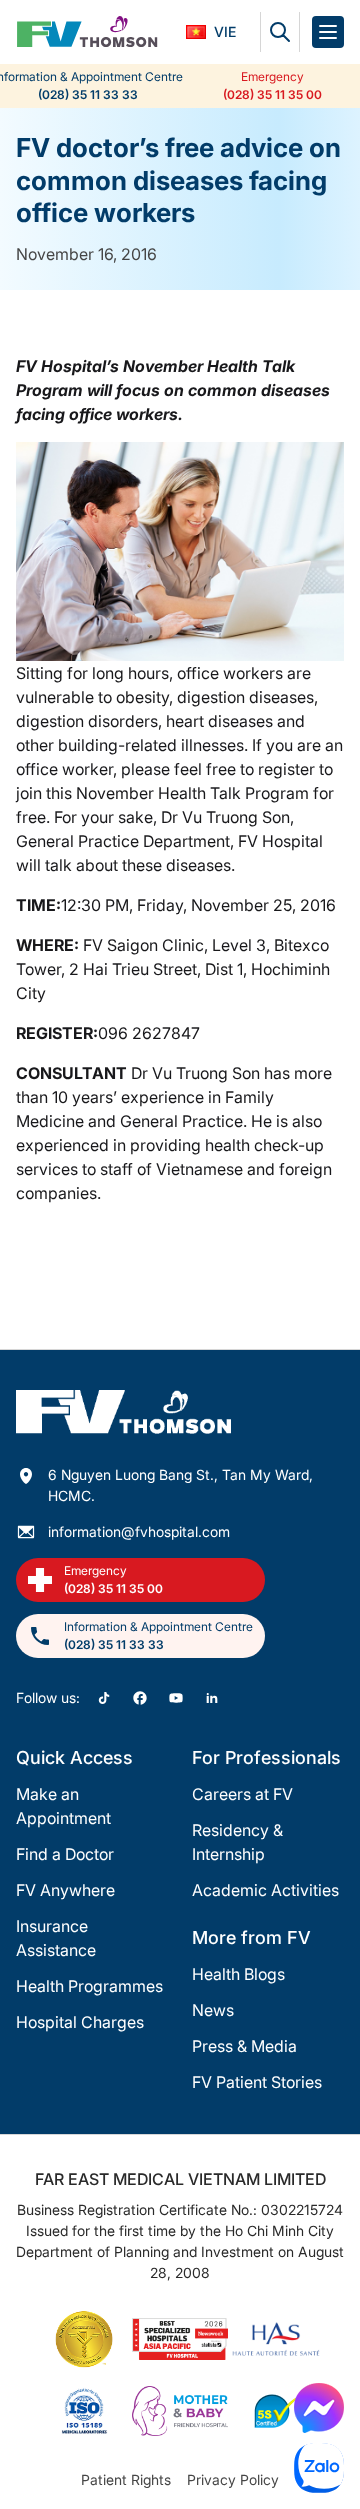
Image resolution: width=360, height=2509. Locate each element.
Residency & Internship (237, 1842)
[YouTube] (176, 1698)
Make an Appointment (63, 1806)
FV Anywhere (65, 1890)
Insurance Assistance (56, 1938)
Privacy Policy (233, 2479)
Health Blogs (238, 1974)
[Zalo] (319, 2468)
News (213, 2010)
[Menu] (328, 32)
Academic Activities (265, 1890)
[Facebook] (140, 1698)
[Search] (280, 32)
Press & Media (244, 2046)
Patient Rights (126, 2479)
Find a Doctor (65, 1854)
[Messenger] (319, 2408)
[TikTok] (104, 1698)
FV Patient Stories (257, 2082)
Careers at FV (242, 1794)
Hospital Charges (80, 2022)
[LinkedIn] (212, 1698)
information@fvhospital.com (139, 1531)
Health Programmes (89, 1986)
